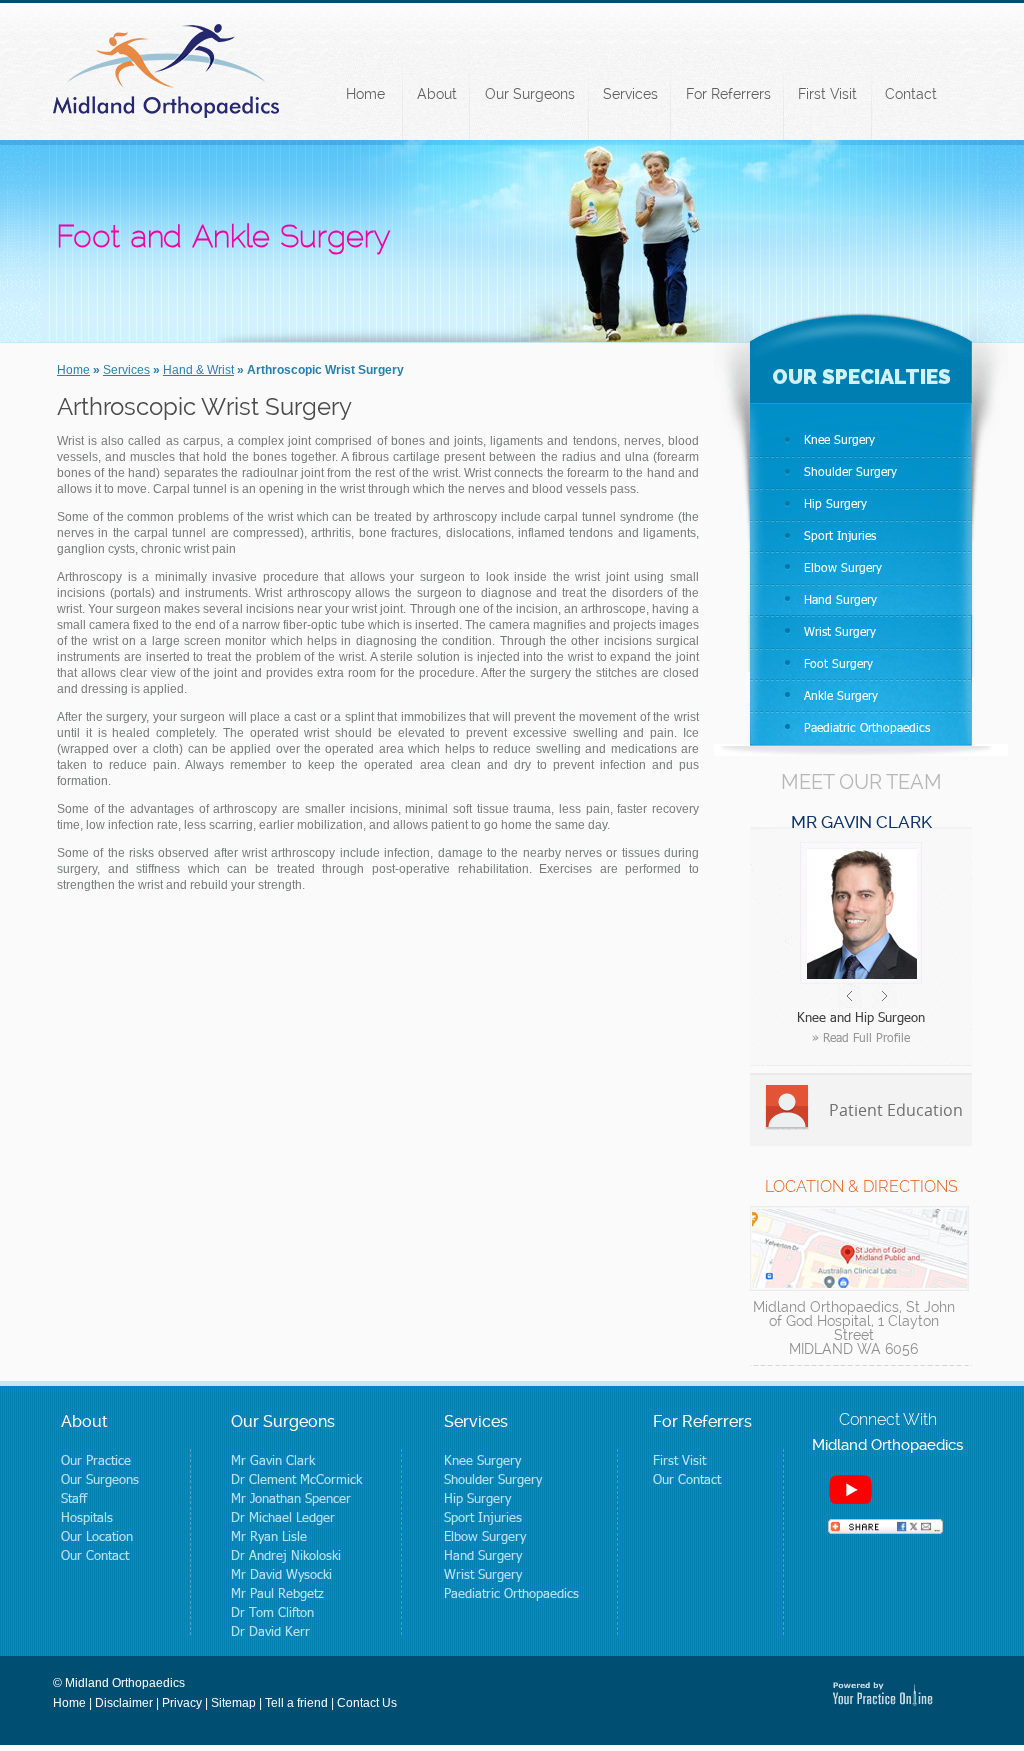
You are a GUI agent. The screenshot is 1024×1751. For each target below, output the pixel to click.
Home (365, 94)
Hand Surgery (840, 599)
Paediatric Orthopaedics (867, 727)
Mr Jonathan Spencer (291, 1498)
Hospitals (87, 1517)
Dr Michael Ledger (283, 1517)
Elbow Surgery (843, 567)
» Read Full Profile (861, 1037)
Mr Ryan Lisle (269, 1536)
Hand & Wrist (198, 370)
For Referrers (728, 94)
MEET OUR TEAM (861, 782)
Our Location (97, 1536)
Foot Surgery (838, 663)
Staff (74, 1498)
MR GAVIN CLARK (861, 822)
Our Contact (95, 1555)
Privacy (182, 1703)
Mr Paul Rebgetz (277, 1593)
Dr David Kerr (270, 1631)
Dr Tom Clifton (272, 1612)
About (437, 94)
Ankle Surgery (841, 695)
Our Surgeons (530, 94)
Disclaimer (124, 1703)
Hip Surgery (835, 503)
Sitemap (233, 1703)
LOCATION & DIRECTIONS (861, 1186)
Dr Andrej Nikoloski (286, 1555)
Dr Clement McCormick (296, 1479)
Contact (911, 94)
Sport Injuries (840, 535)
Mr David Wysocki (281, 1574)
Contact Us (367, 1703)
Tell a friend (296, 1703)
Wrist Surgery (840, 631)
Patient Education (896, 1110)
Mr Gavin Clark (273, 1460)
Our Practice (96, 1460)
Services (630, 94)
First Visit (827, 94)
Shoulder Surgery (850, 471)
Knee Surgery (839, 439)
